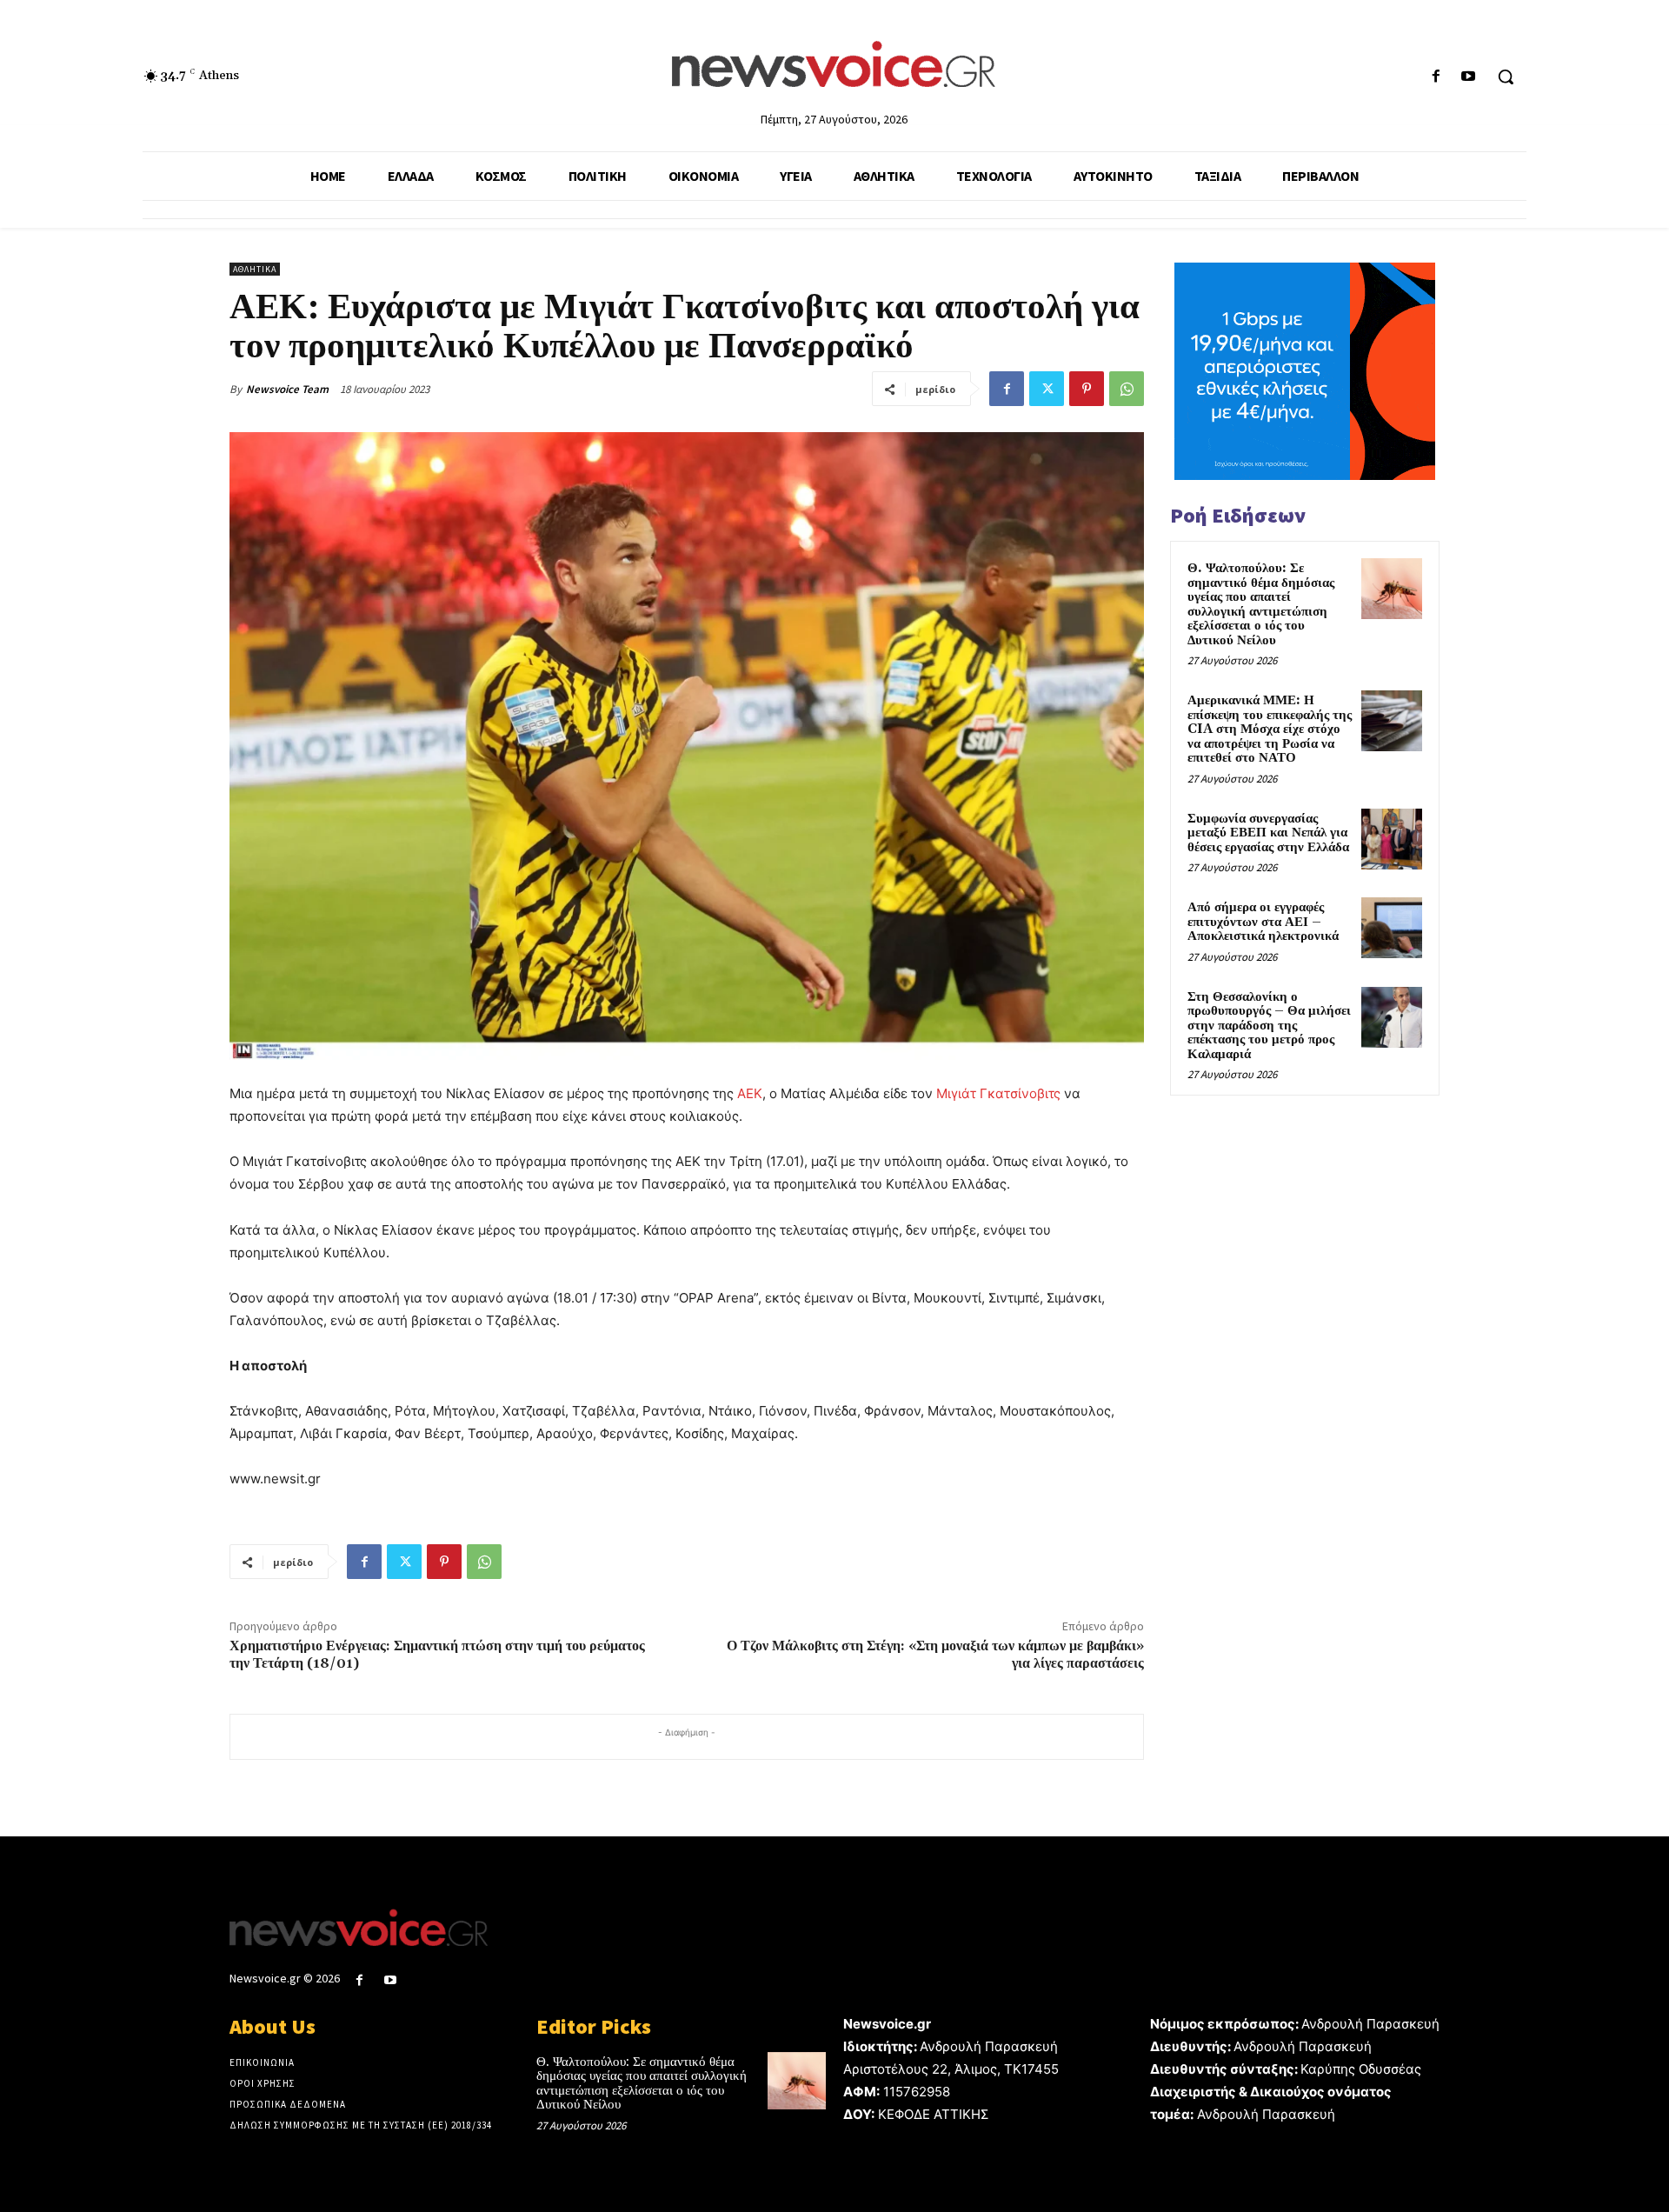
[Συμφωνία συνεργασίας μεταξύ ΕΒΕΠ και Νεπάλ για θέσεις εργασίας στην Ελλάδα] (1392, 839)
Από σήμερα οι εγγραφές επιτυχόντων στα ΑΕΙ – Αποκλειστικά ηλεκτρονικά (1263, 922)
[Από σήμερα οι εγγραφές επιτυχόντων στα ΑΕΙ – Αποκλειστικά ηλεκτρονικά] (1392, 928)
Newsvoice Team (287, 389)
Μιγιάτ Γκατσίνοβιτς (998, 1093)
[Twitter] (1047, 389)
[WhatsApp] (1127, 389)
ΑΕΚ (750, 1093)
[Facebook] (1436, 77)
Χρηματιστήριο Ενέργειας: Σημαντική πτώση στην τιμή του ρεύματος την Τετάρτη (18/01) (437, 1654)
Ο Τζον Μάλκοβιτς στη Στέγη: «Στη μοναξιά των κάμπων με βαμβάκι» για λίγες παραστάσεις (935, 1654)
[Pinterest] (1087, 389)
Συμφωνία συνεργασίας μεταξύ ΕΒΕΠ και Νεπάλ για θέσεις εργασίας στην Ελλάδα (1268, 833)
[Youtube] (1469, 77)
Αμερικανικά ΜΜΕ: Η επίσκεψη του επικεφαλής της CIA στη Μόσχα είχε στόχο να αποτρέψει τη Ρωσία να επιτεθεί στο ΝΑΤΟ (1270, 729)
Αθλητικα (255, 269)
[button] (1506, 77)
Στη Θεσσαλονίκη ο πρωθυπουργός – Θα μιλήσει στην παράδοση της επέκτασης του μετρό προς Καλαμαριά (1269, 1026)
